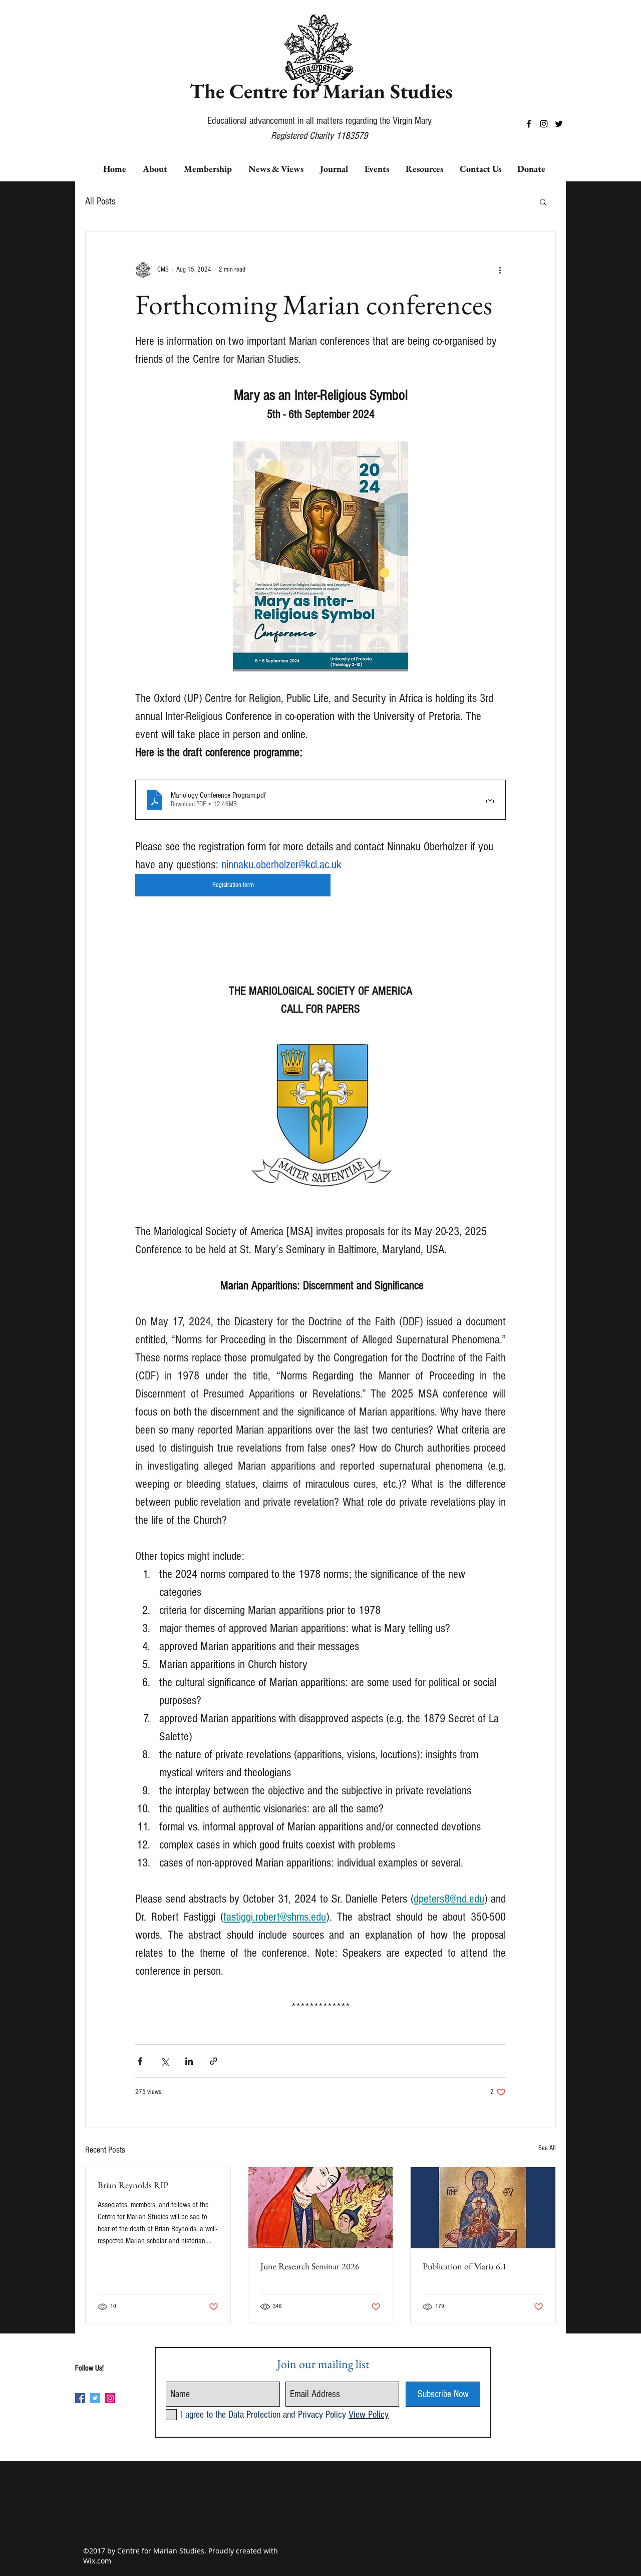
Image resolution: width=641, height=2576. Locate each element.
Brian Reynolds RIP (133, 2185)
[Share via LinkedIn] (189, 2061)
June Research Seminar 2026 (310, 2266)
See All (547, 2148)
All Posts (100, 201)
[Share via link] (214, 2061)
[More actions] (500, 270)
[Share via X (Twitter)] (165, 2061)
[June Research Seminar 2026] (321, 2208)
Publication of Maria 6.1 (465, 2266)
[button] (543, 201)
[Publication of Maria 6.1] (483, 2208)
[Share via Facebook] (140, 2061)
